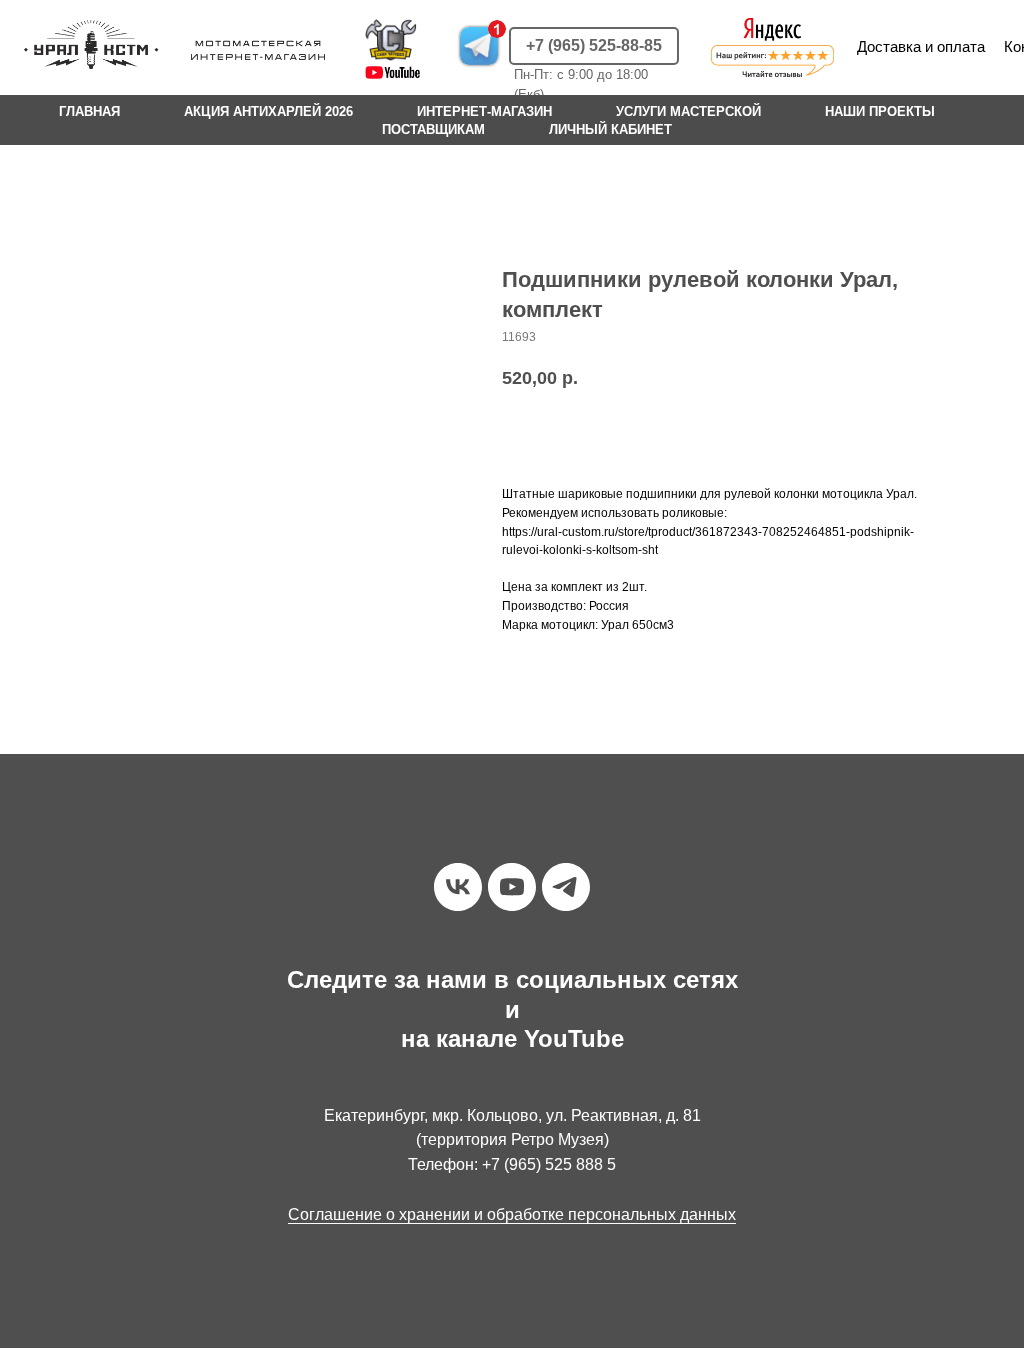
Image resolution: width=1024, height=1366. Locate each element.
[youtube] (512, 887)
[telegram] (566, 887)
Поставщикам (433, 129)
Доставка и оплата (921, 46)
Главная (89, 111)
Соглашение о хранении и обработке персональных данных (512, 1214)
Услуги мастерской (688, 111)
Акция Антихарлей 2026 (268, 111)
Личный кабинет (610, 129)
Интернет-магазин (484, 111)
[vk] (458, 887)
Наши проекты (880, 111)
